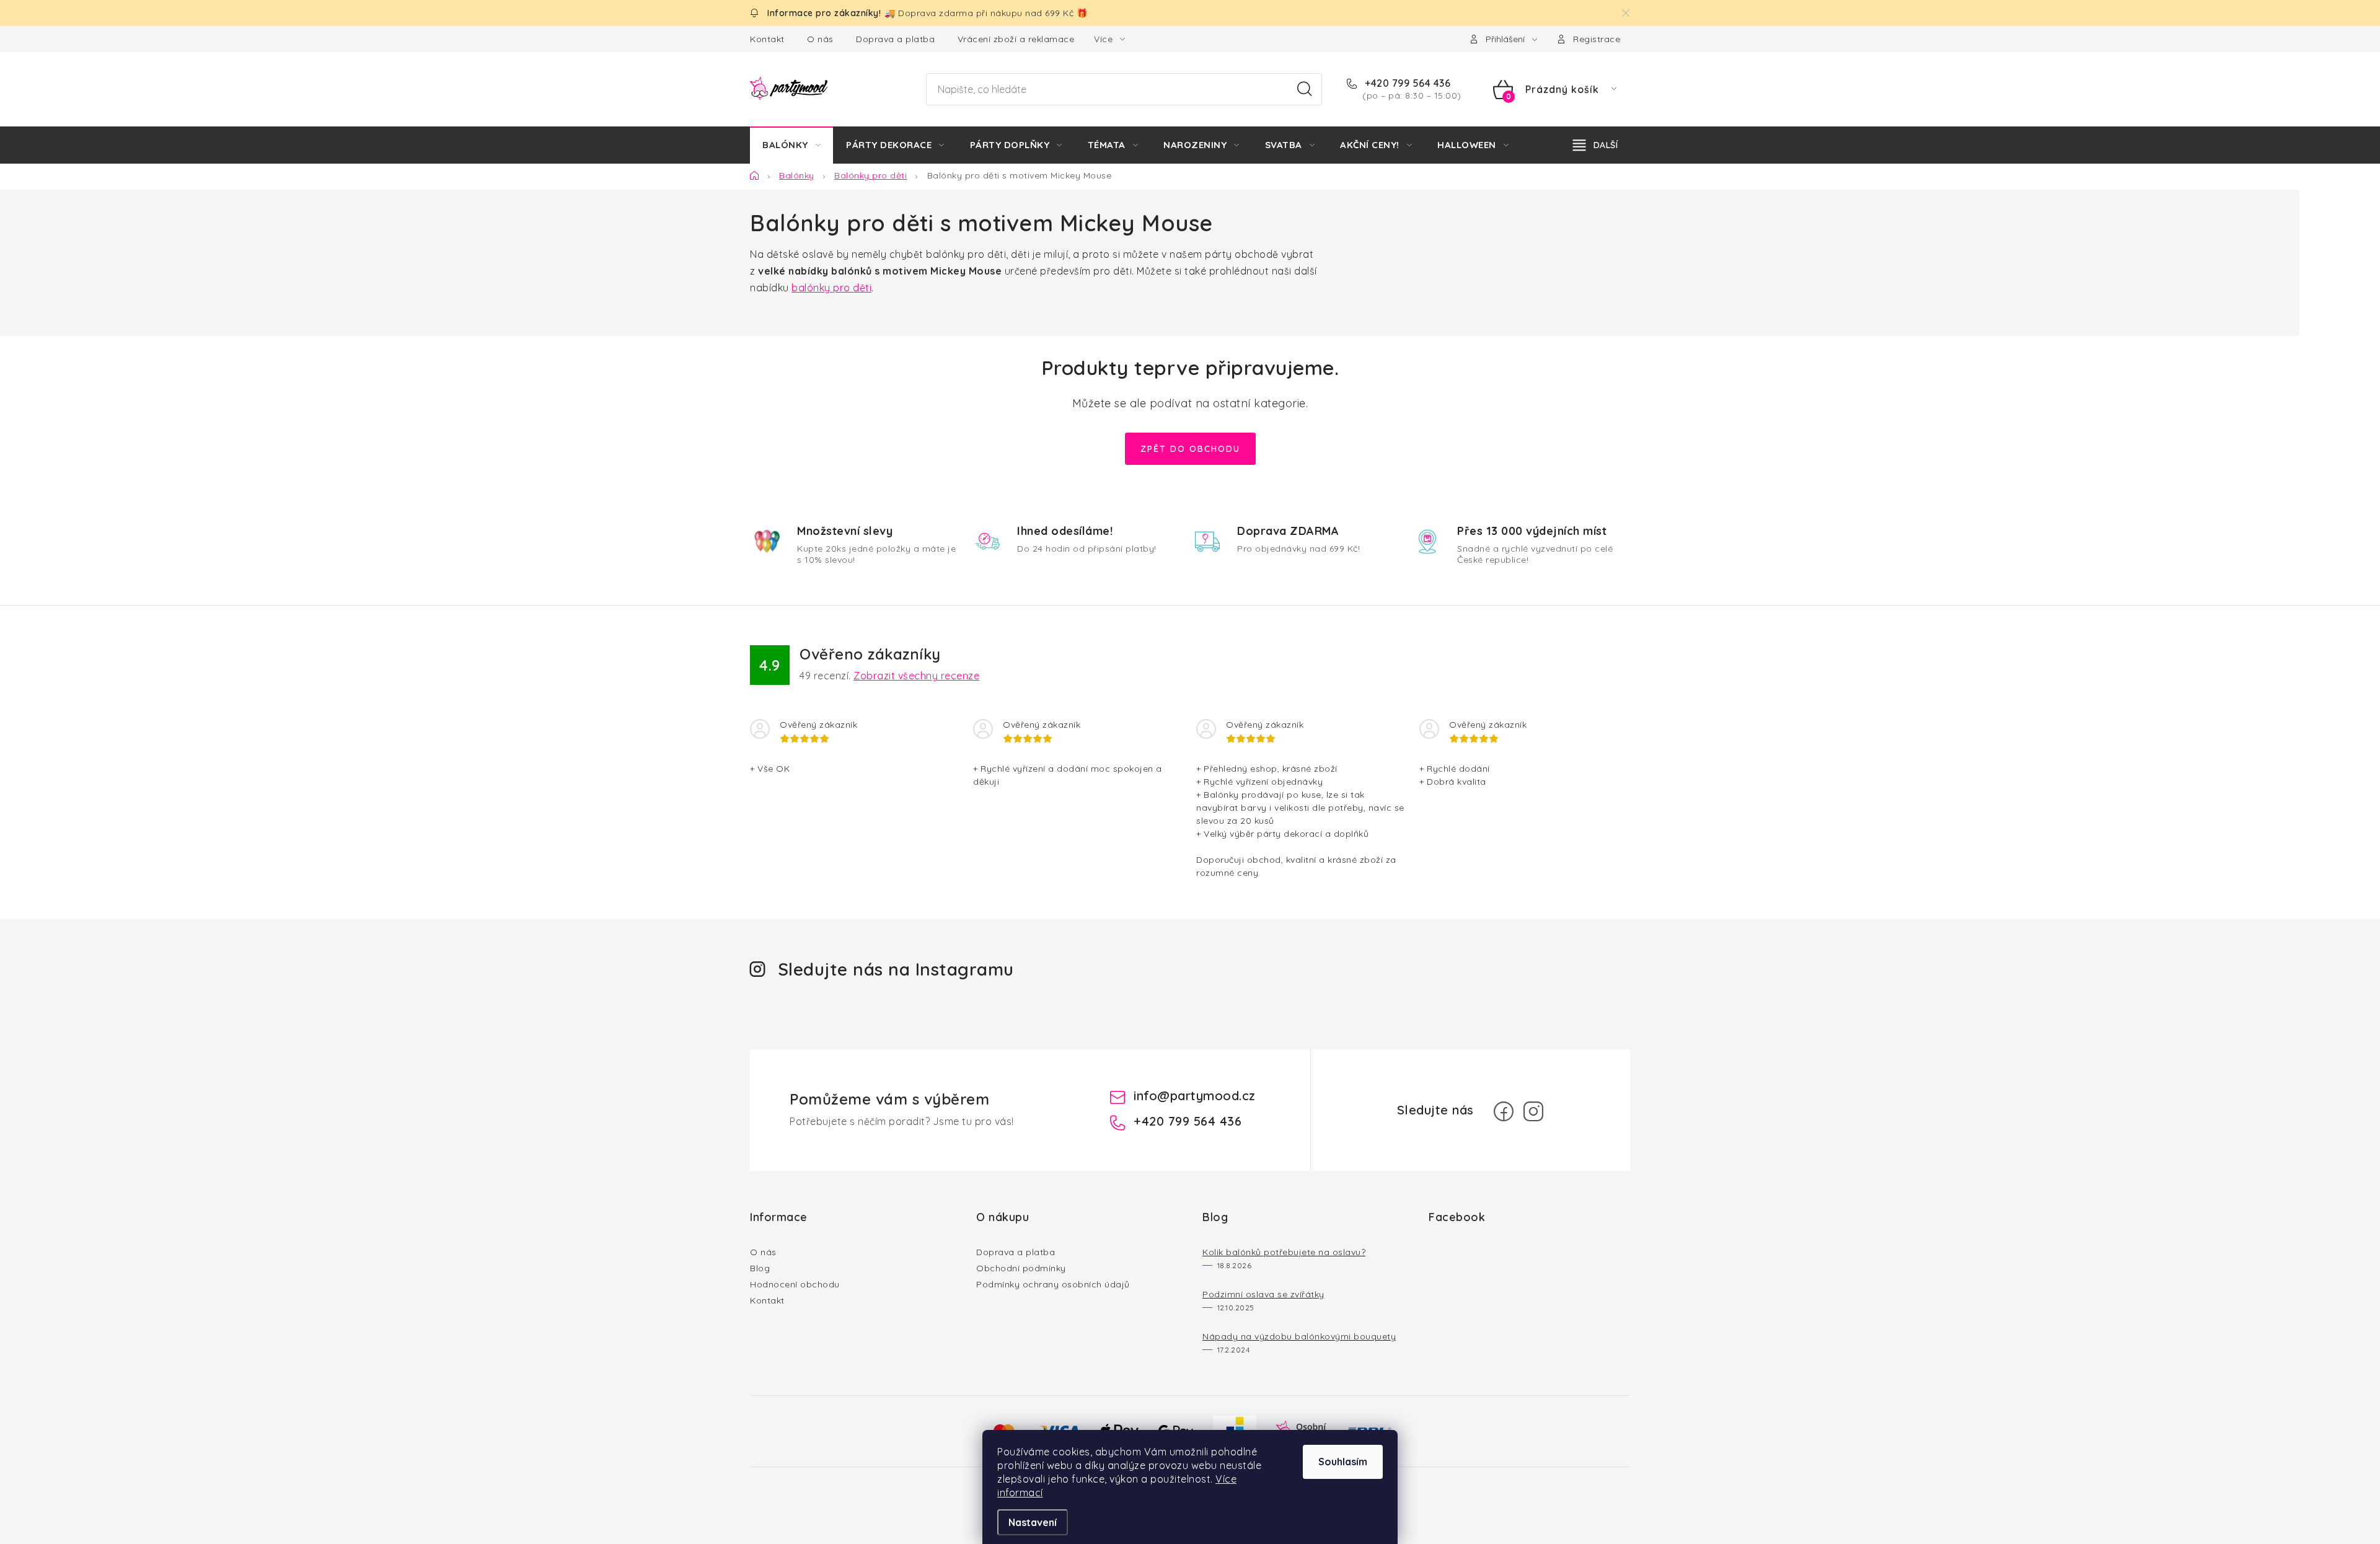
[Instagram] (1533, 1111)
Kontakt (767, 39)
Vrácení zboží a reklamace (1016, 39)
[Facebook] (1504, 1111)
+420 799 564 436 (1406, 83)
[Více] (1595, 145)
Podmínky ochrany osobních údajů (1053, 1284)
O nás (820, 39)
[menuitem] (791, 145)
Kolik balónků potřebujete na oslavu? (1284, 1252)
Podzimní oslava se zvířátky (1263, 1294)
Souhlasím (1343, 1462)
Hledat (1305, 89)
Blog (760, 1268)
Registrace (1597, 39)
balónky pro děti (831, 288)
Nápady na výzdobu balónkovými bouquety (1299, 1336)
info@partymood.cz (1195, 1096)
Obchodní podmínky (1021, 1268)
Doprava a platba (895, 39)
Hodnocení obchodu (795, 1284)
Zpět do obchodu (1190, 449)
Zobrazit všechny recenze (916, 676)
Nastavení (1033, 1522)
